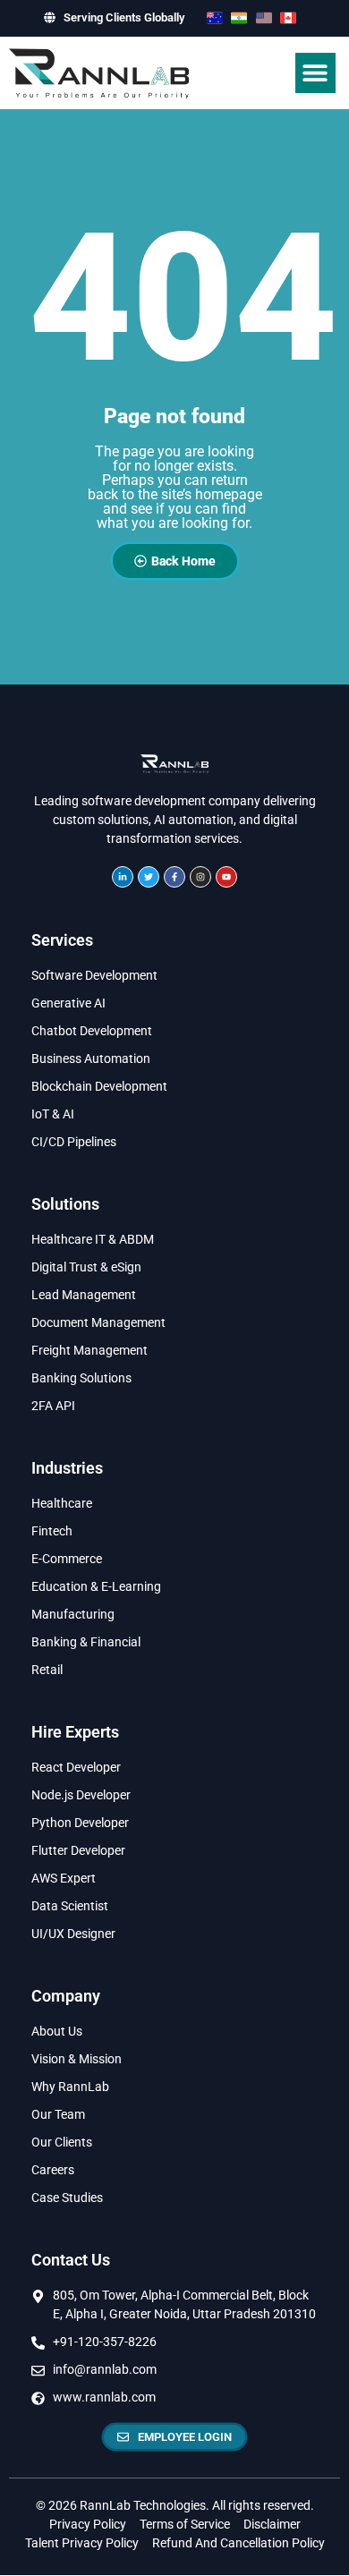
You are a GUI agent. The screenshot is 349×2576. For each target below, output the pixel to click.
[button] (315, 73)
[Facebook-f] (174, 877)
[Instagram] (200, 877)
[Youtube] (226, 877)
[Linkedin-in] (123, 877)
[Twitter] (149, 877)
